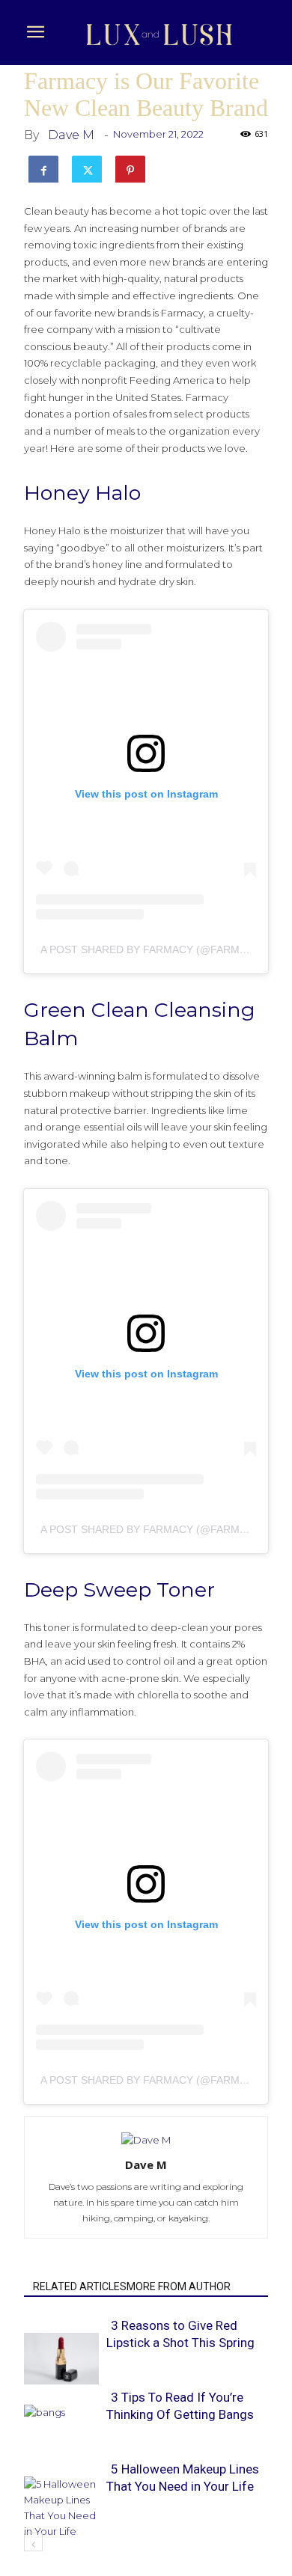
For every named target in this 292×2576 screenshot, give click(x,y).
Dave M (71, 135)
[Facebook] (43, 168)
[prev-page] (33, 2542)
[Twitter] (87, 168)
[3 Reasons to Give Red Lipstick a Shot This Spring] (61, 2358)
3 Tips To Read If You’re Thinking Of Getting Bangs (180, 2406)
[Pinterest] (130, 168)
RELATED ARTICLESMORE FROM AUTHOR (132, 2286)
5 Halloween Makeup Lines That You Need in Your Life (183, 2478)
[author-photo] (146, 2140)
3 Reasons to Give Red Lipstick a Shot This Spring (180, 2334)
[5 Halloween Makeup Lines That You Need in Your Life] (61, 2508)
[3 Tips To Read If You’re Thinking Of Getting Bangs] (61, 2430)
